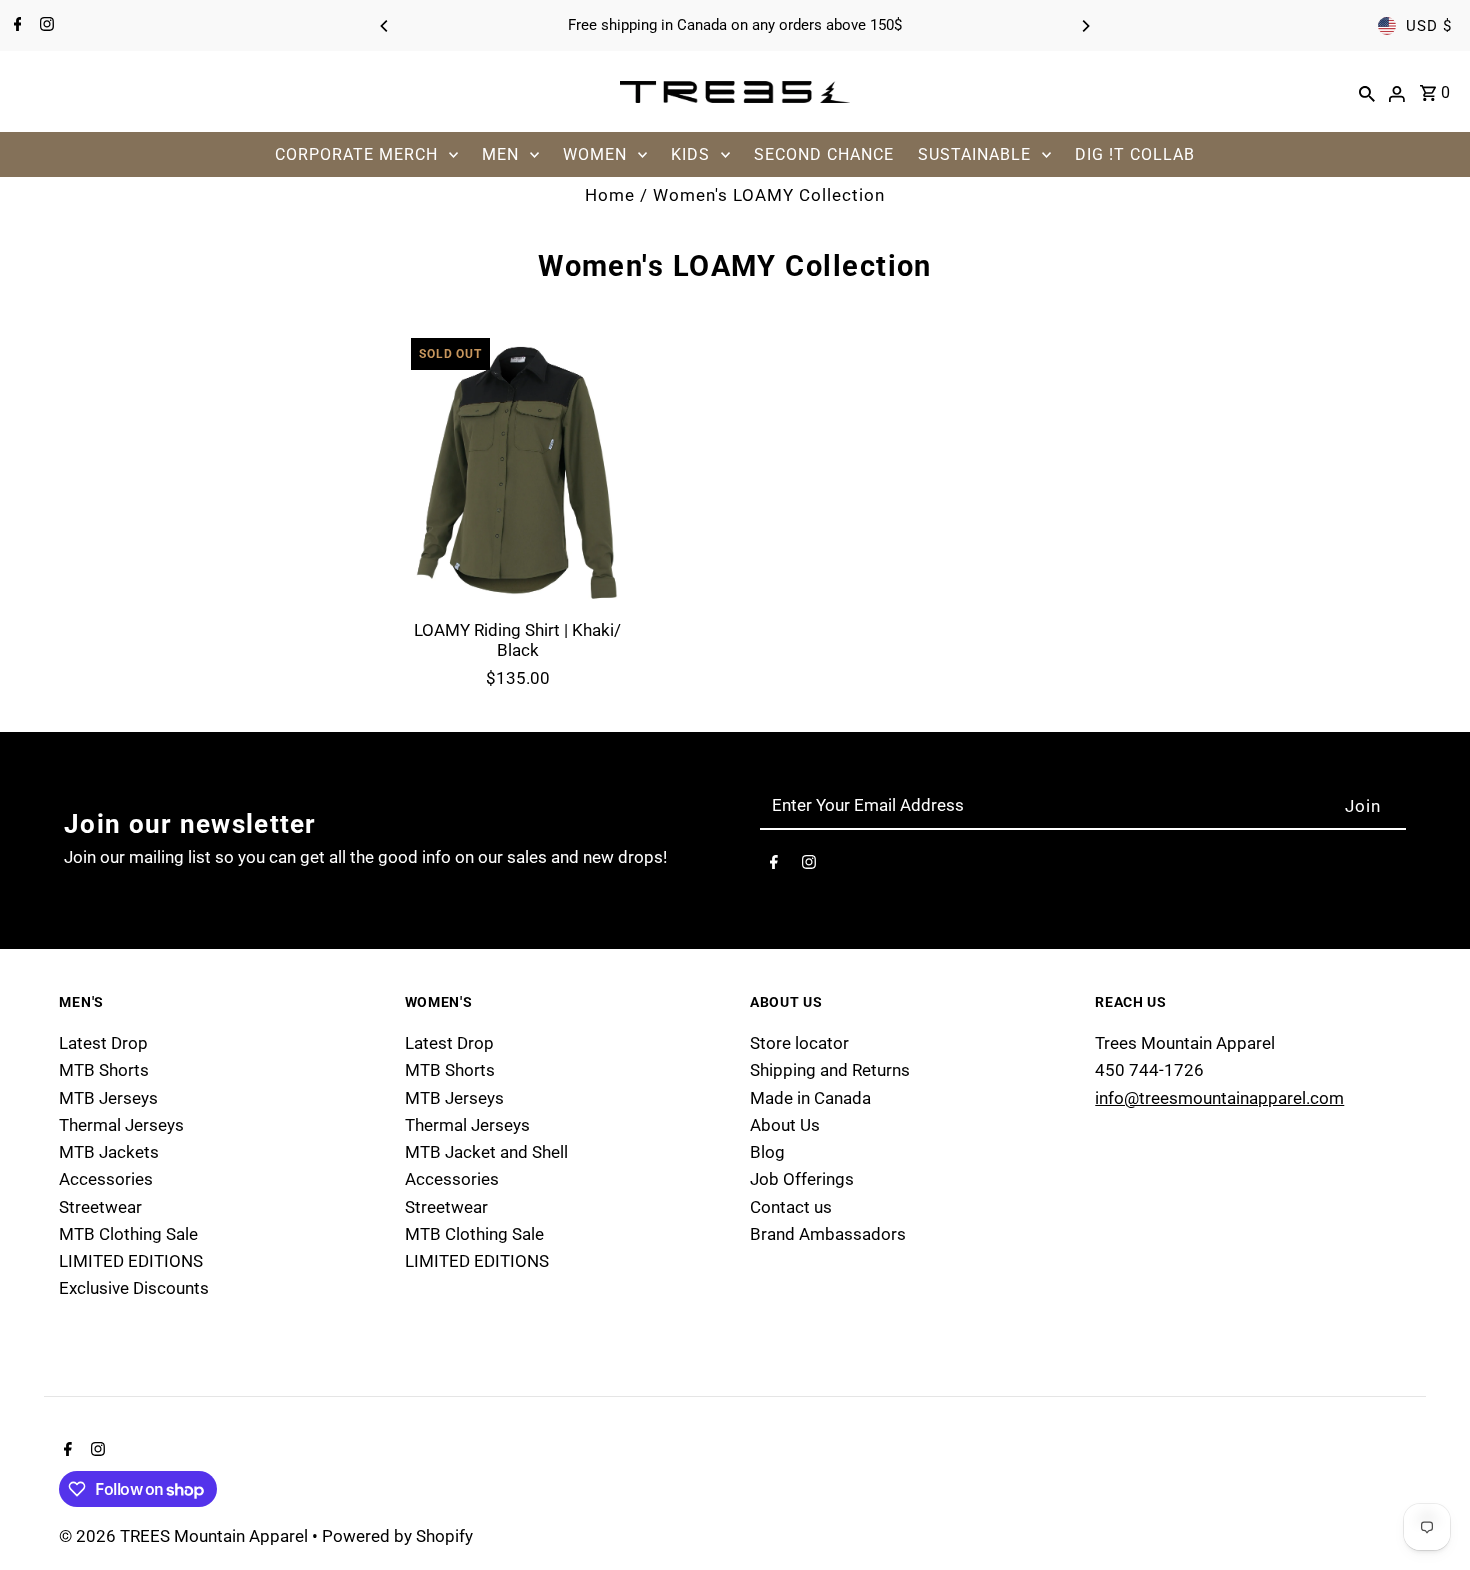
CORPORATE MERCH (356, 154)
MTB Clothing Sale (128, 1234)
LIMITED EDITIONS (131, 1261)
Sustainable (974, 154)
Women (595, 154)
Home (610, 195)
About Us (785, 1125)
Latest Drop (103, 1043)
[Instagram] (44, 26)
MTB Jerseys (108, 1098)
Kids (690, 154)
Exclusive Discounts (134, 1288)
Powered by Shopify (397, 1536)
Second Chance (824, 154)
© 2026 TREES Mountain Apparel (185, 1536)
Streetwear (100, 1207)
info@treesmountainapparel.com (1219, 1098)
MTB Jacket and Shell (486, 1152)
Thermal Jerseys (121, 1125)
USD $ (1429, 26)
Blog (767, 1152)
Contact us (791, 1207)
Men (500, 154)
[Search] (1367, 92)
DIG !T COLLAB (1135, 154)
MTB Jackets (109, 1152)
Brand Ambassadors (828, 1234)
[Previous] (385, 26)
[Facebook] (15, 26)
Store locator (799, 1043)
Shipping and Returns (830, 1070)
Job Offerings (802, 1179)
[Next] (1085, 26)
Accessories (106, 1179)
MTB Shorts (104, 1070)
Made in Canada (810, 1098)
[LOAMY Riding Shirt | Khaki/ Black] (518, 468)
